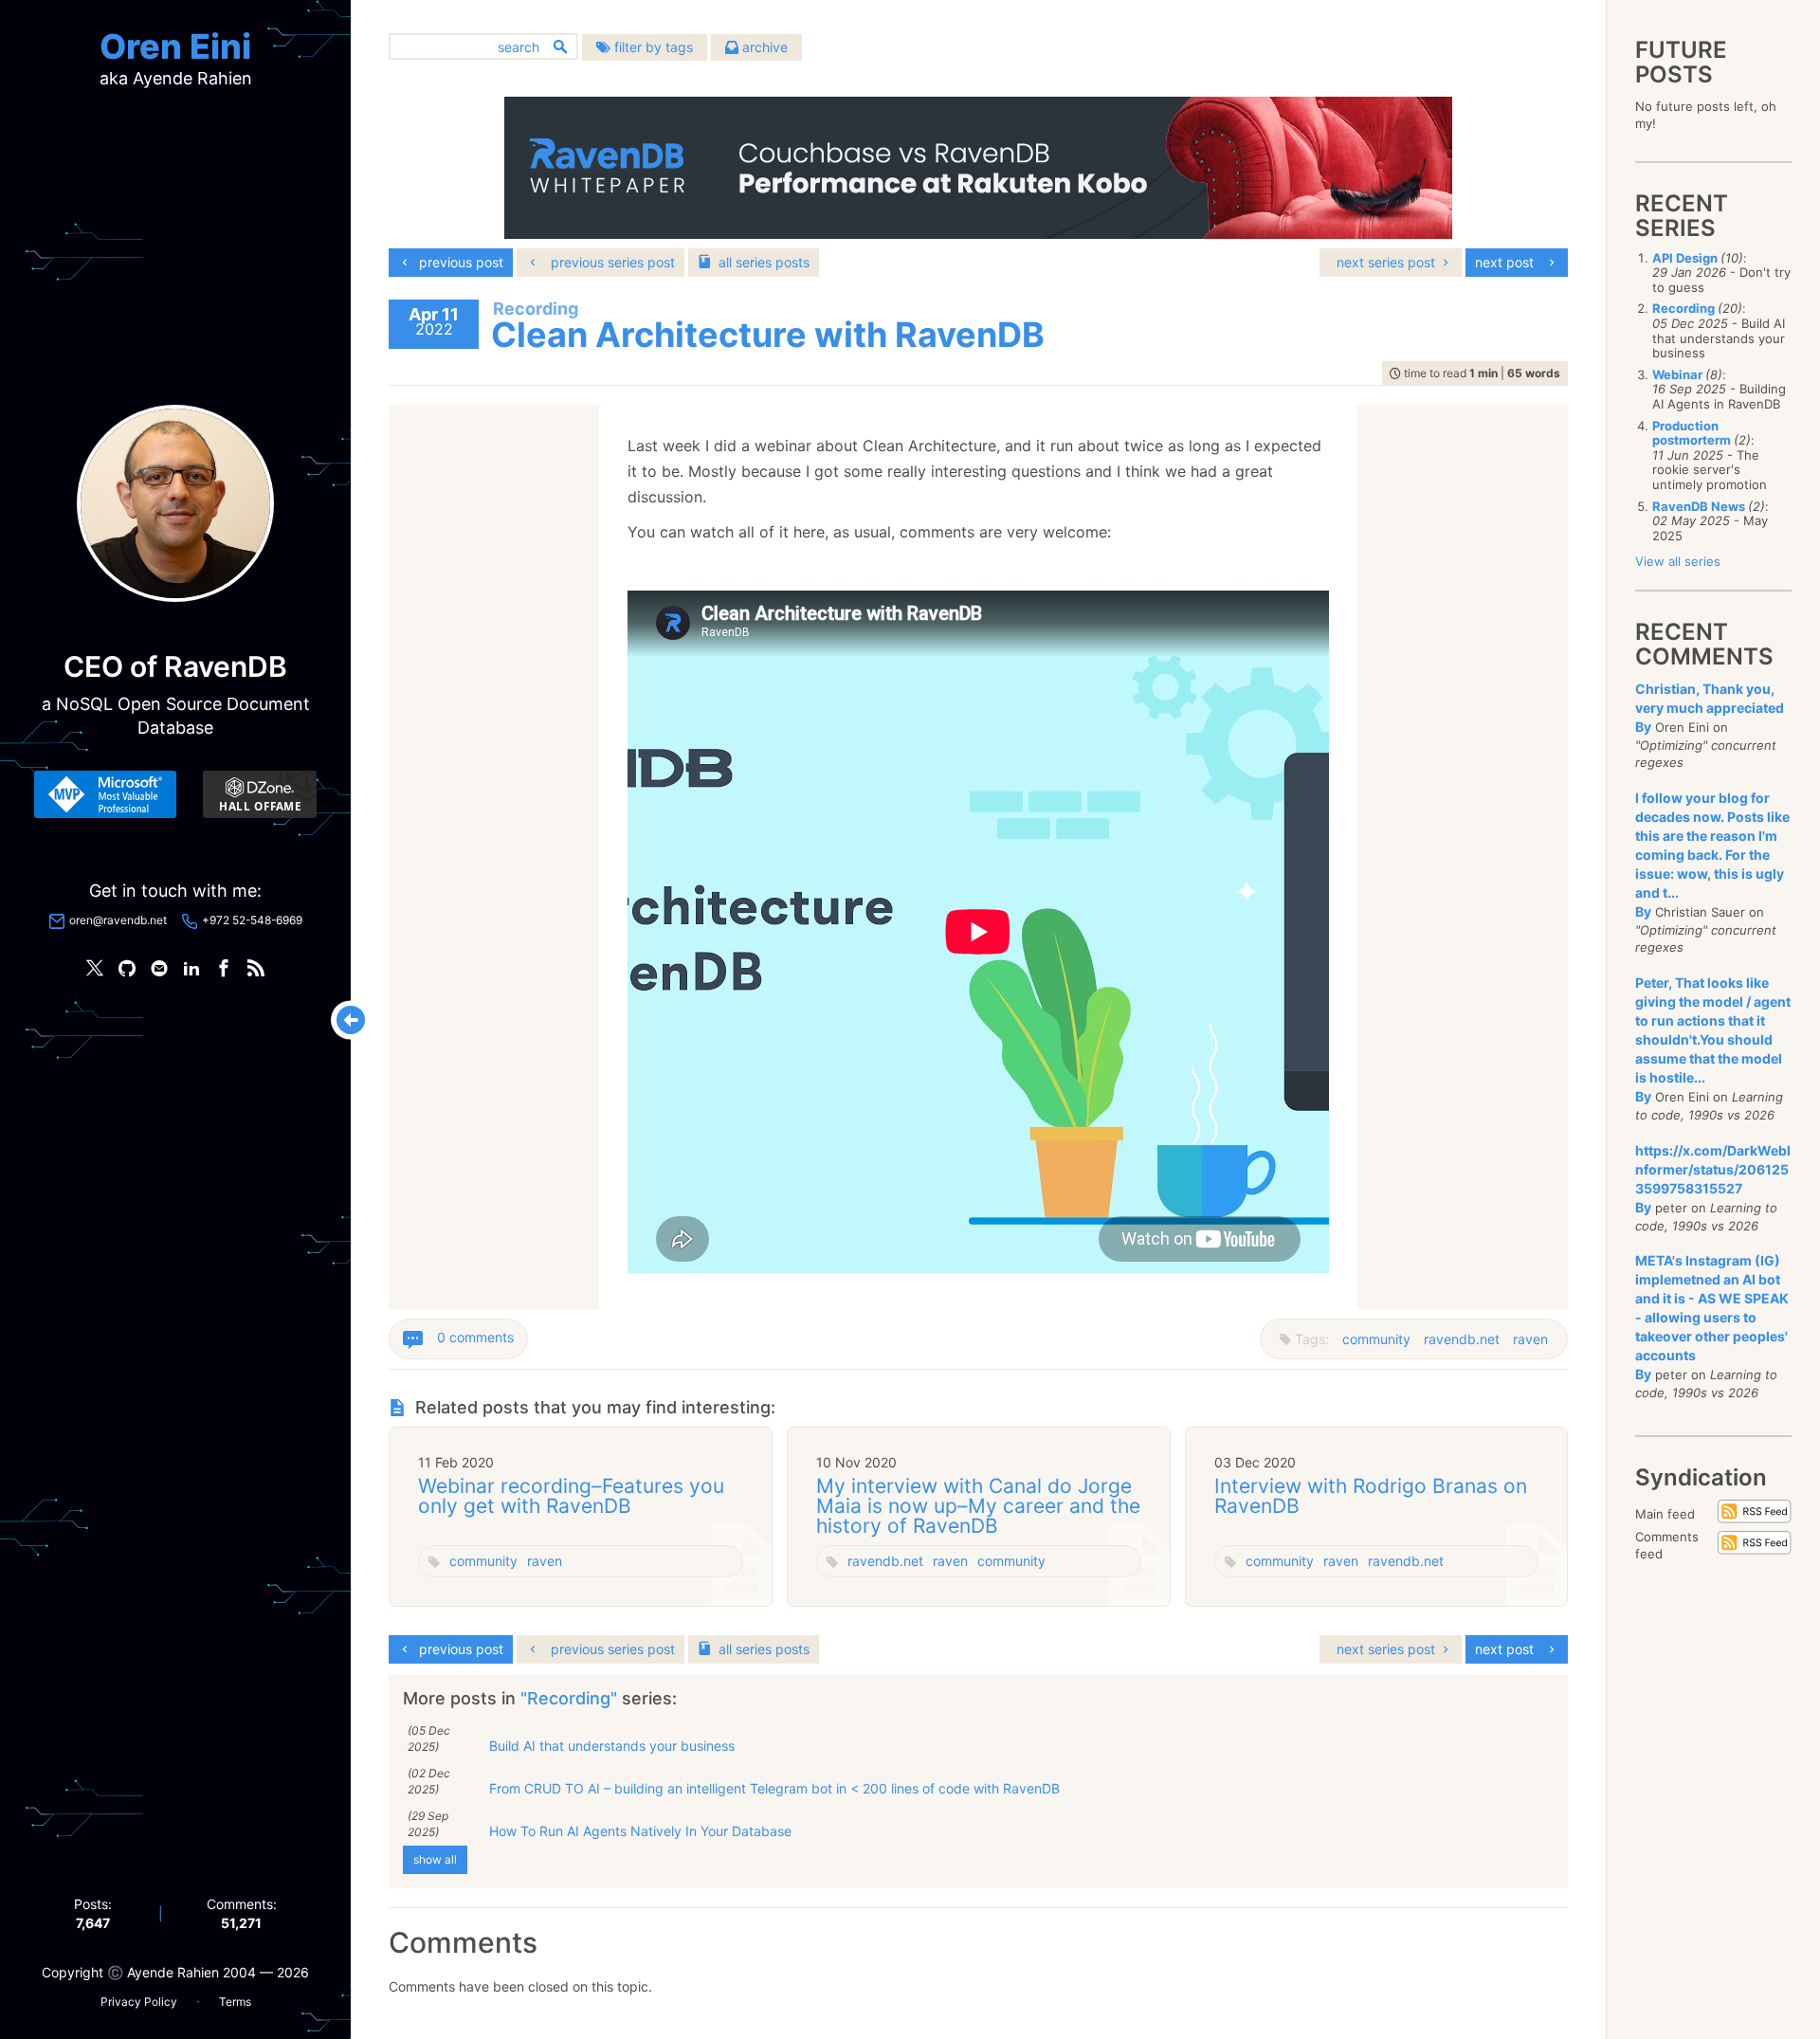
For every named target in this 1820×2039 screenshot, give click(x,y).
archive (763, 47)
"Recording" (571, 1698)
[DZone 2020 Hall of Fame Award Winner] (260, 794)
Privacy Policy (139, 2002)
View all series (1678, 561)
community (1376, 1339)
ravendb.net (1462, 1339)
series (764, 262)
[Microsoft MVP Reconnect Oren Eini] (105, 794)
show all (435, 1859)
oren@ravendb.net (118, 920)
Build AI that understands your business (612, 1746)
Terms (235, 2002)
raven (1530, 1339)
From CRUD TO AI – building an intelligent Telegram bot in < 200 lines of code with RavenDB (774, 1788)
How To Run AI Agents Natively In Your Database (640, 1831)
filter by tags (652, 47)
